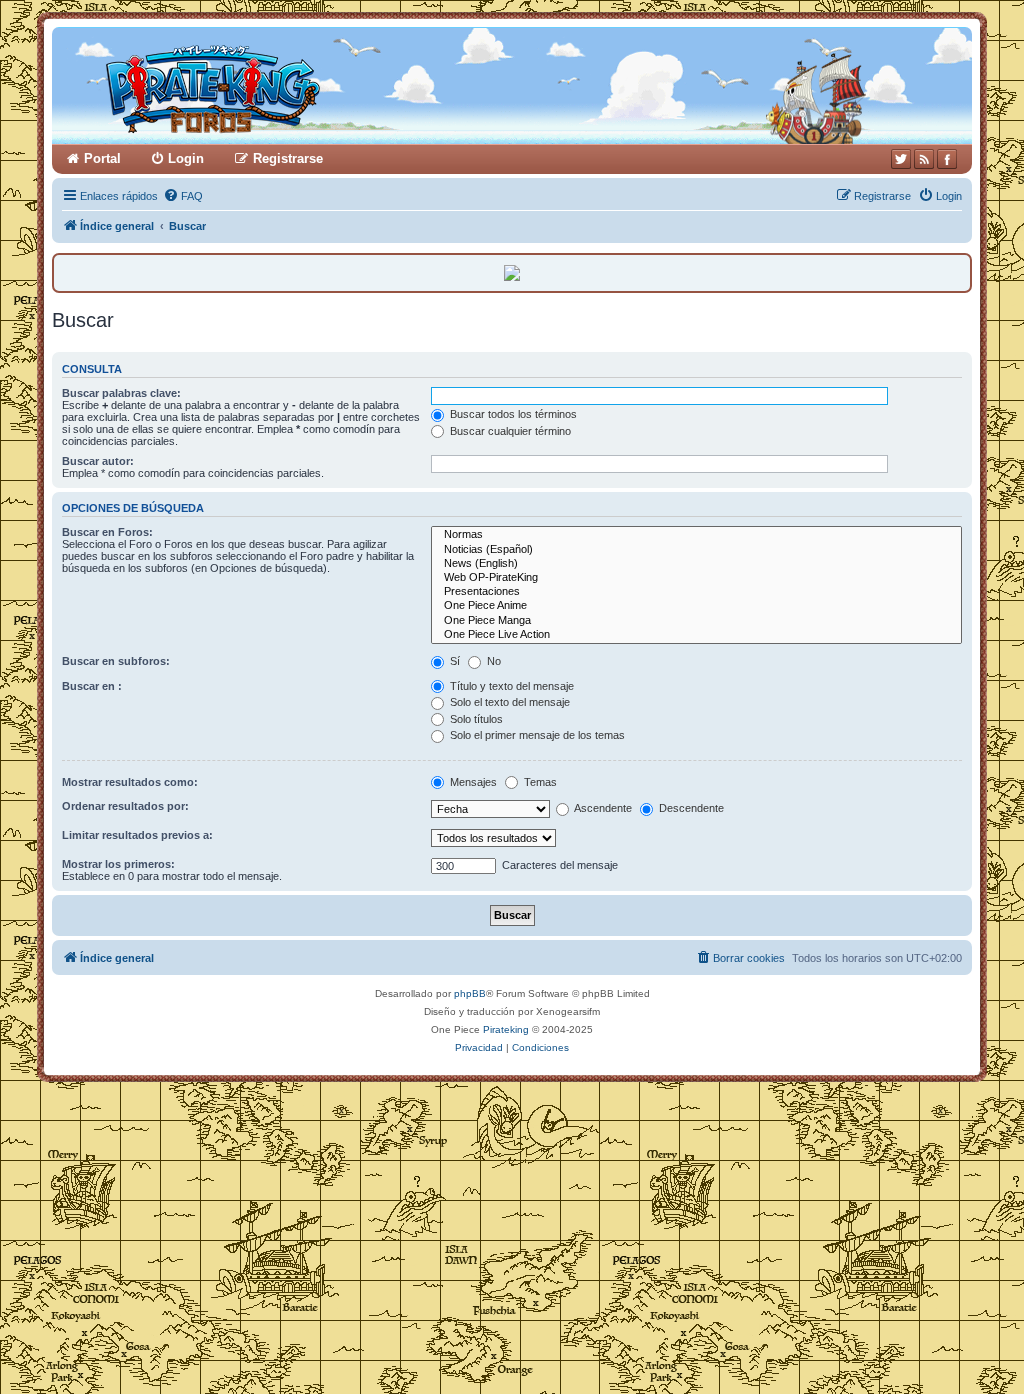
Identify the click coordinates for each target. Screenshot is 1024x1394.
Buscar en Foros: (107, 532)
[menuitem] (183, 196)
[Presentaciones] (696, 592)
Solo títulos (475, 719)
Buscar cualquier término (509, 431)
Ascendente (602, 808)
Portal (102, 158)
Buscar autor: (98, 461)
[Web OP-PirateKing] (696, 578)
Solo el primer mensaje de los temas (536, 735)
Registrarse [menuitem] (288, 158)
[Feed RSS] (924, 159)
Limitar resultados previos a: (137, 835)
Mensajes (472, 782)
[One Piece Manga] (696, 621)
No (492, 661)
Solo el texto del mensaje (508, 702)
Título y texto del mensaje (510, 686)
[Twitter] (901, 159)
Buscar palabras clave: (121, 393)
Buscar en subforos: (116, 661)
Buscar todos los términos (512, 414)
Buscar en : (92, 686)
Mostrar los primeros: (118, 864)
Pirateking (506, 1029)
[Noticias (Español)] (696, 550)
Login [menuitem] (186, 158)
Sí (453, 661)
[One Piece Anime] (696, 606)
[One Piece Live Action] (696, 635)
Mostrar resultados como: (130, 782)
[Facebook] (947, 159)
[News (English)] (696, 564)
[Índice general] (289, 85)
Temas (539, 782)
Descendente (690, 808)
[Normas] (696, 535)
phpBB (470, 993)
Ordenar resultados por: (125, 806)
